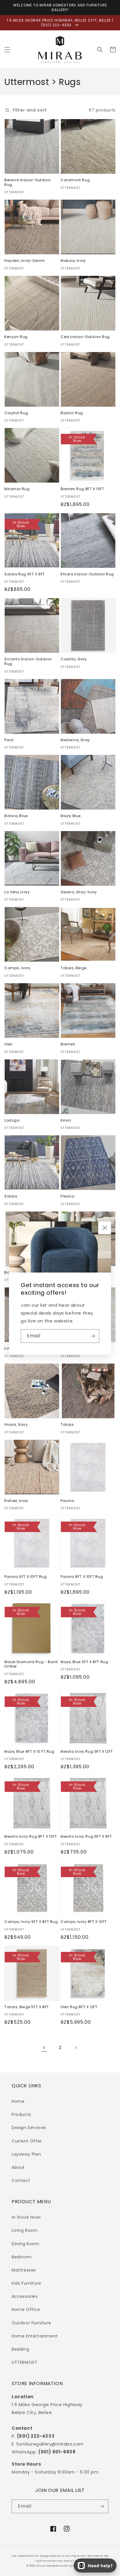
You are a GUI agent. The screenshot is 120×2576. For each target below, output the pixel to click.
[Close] (105, 1228)
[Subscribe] (93, 1336)
